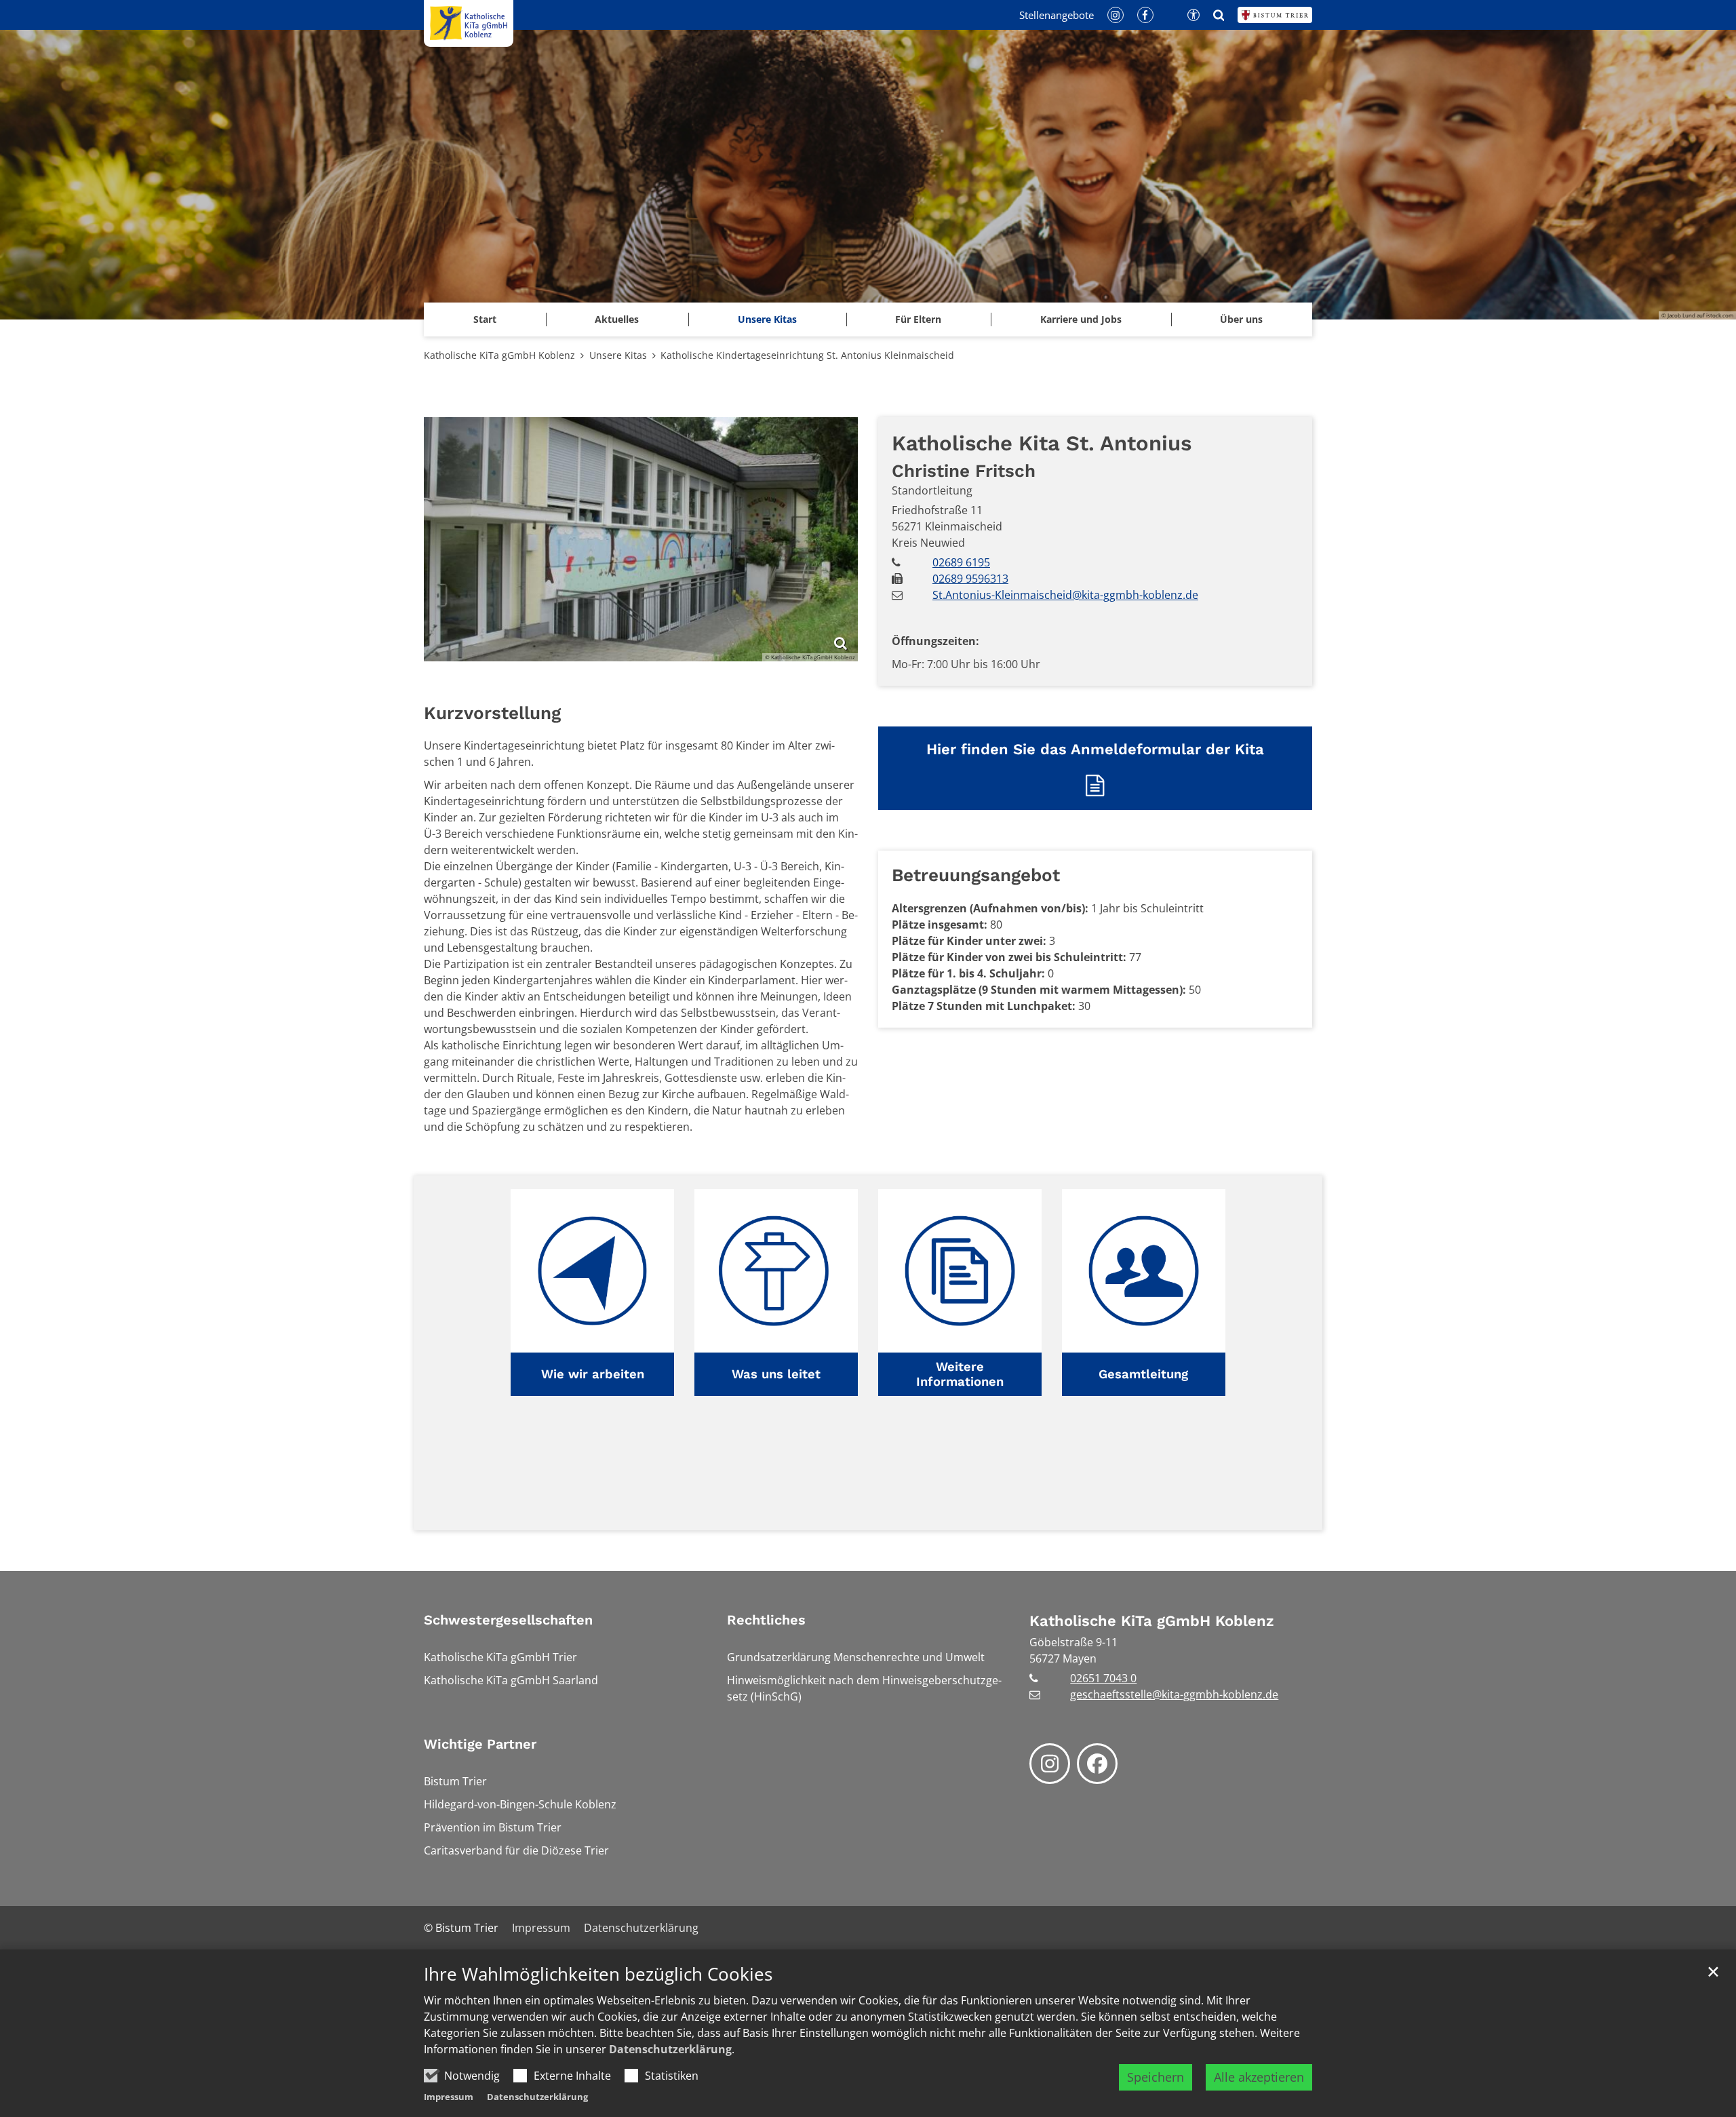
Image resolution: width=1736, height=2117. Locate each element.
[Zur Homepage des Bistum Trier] (1275, 15)
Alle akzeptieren (1259, 2077)
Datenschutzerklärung (670, 2049)
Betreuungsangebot (976, 875)
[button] (592, 1293)
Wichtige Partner (480, 1744)
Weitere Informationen (960, 1374)
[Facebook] (1097, 1764)
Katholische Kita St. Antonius (1042, 443)
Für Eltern (918, 319)
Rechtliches (766, 1620)
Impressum (449, 2097)
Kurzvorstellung (492, 713)
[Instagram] (1050, 1764)
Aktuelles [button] (617, 319)
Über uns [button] (1241, 319)
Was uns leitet (776, 1374)
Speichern (1156, 2077)
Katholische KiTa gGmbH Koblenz (499, 355)
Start (485, 319)
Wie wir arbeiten (593, 1374)
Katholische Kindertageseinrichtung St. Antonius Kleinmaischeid (807, 355)
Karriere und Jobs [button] (1081, 319)
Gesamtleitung (1143, 1374)
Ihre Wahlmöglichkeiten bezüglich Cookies (598, 1974)
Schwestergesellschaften (508, 1620)
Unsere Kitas (767, 319)
